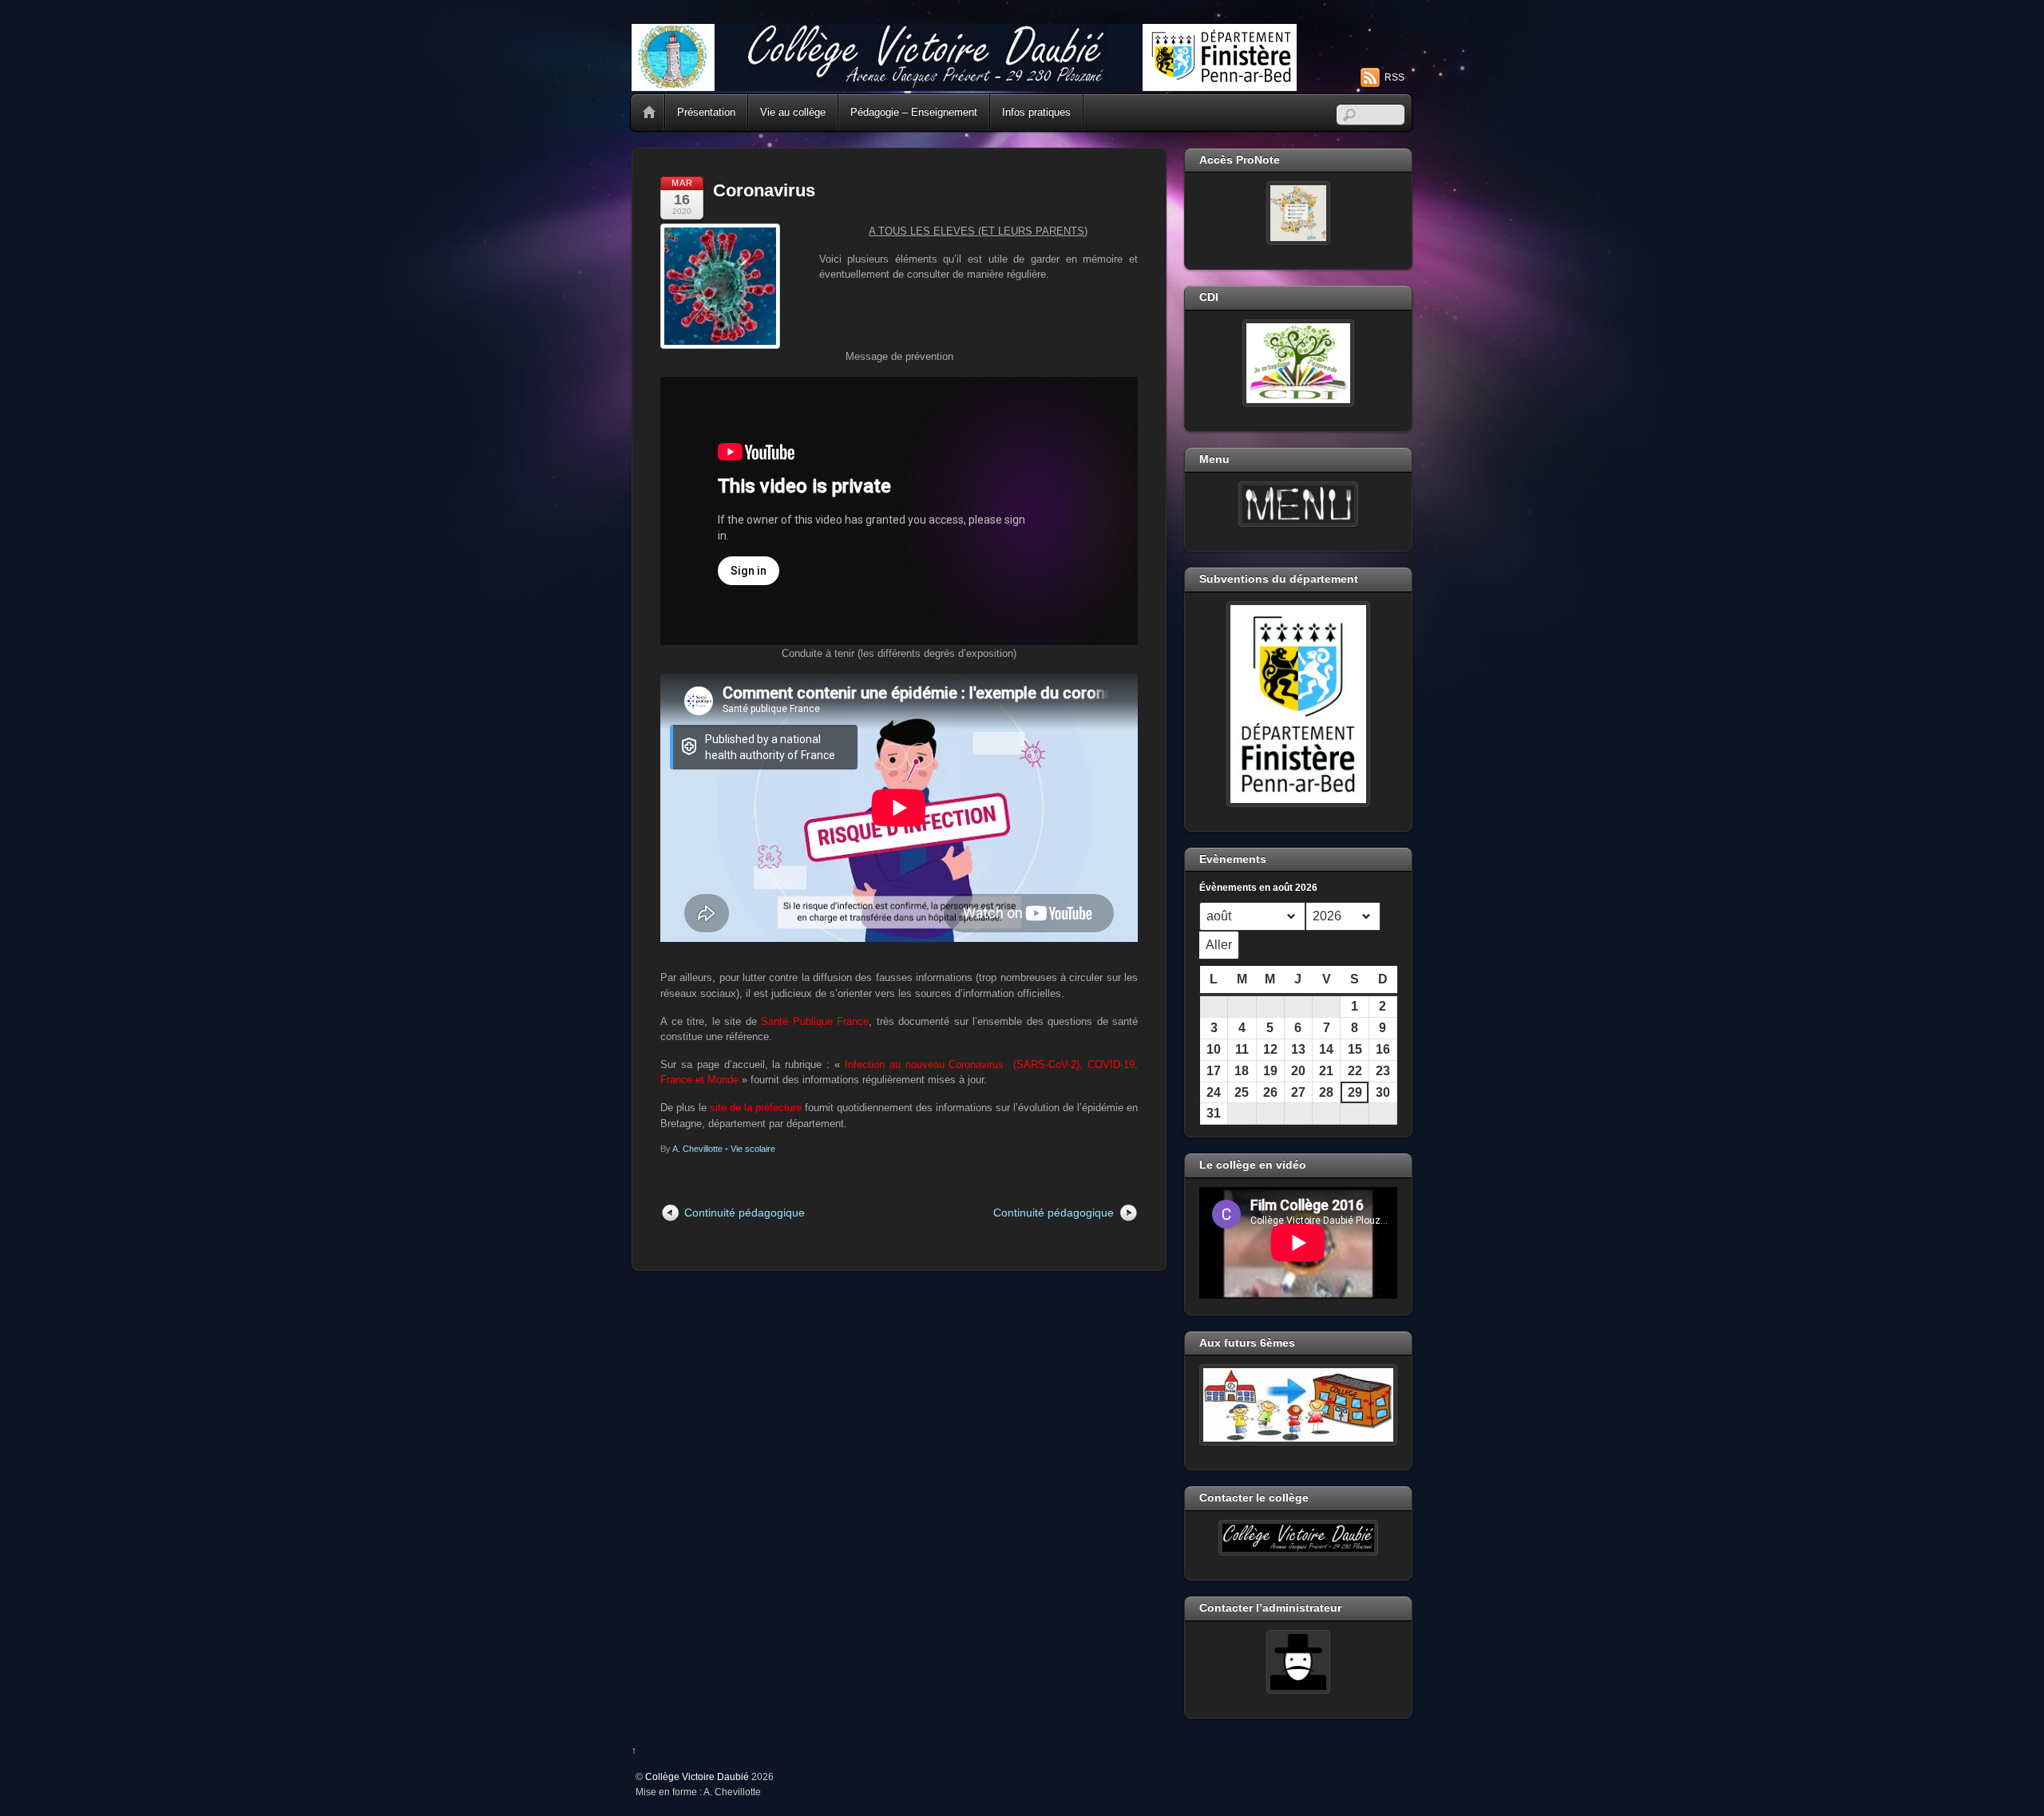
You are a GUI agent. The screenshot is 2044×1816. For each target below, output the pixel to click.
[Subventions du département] (1298, 704)
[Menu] (1298, 504)
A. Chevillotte (697, 1149)
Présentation (706, 112)
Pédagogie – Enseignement (914, 112)
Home (649, 113)
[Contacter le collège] (1298, 1538)
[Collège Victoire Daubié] (964, 84)
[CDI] (1298, 363)
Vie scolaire (753, 1149)
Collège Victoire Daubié (697, 1776)
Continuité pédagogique (745, 1213)
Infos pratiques (1036, 112)
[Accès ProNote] (1298, 213)
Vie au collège (793, 112)
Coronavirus (764, 190)
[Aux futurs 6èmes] (1298, 1405)
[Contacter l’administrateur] (1298, 1662)
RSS (1394, 77)
